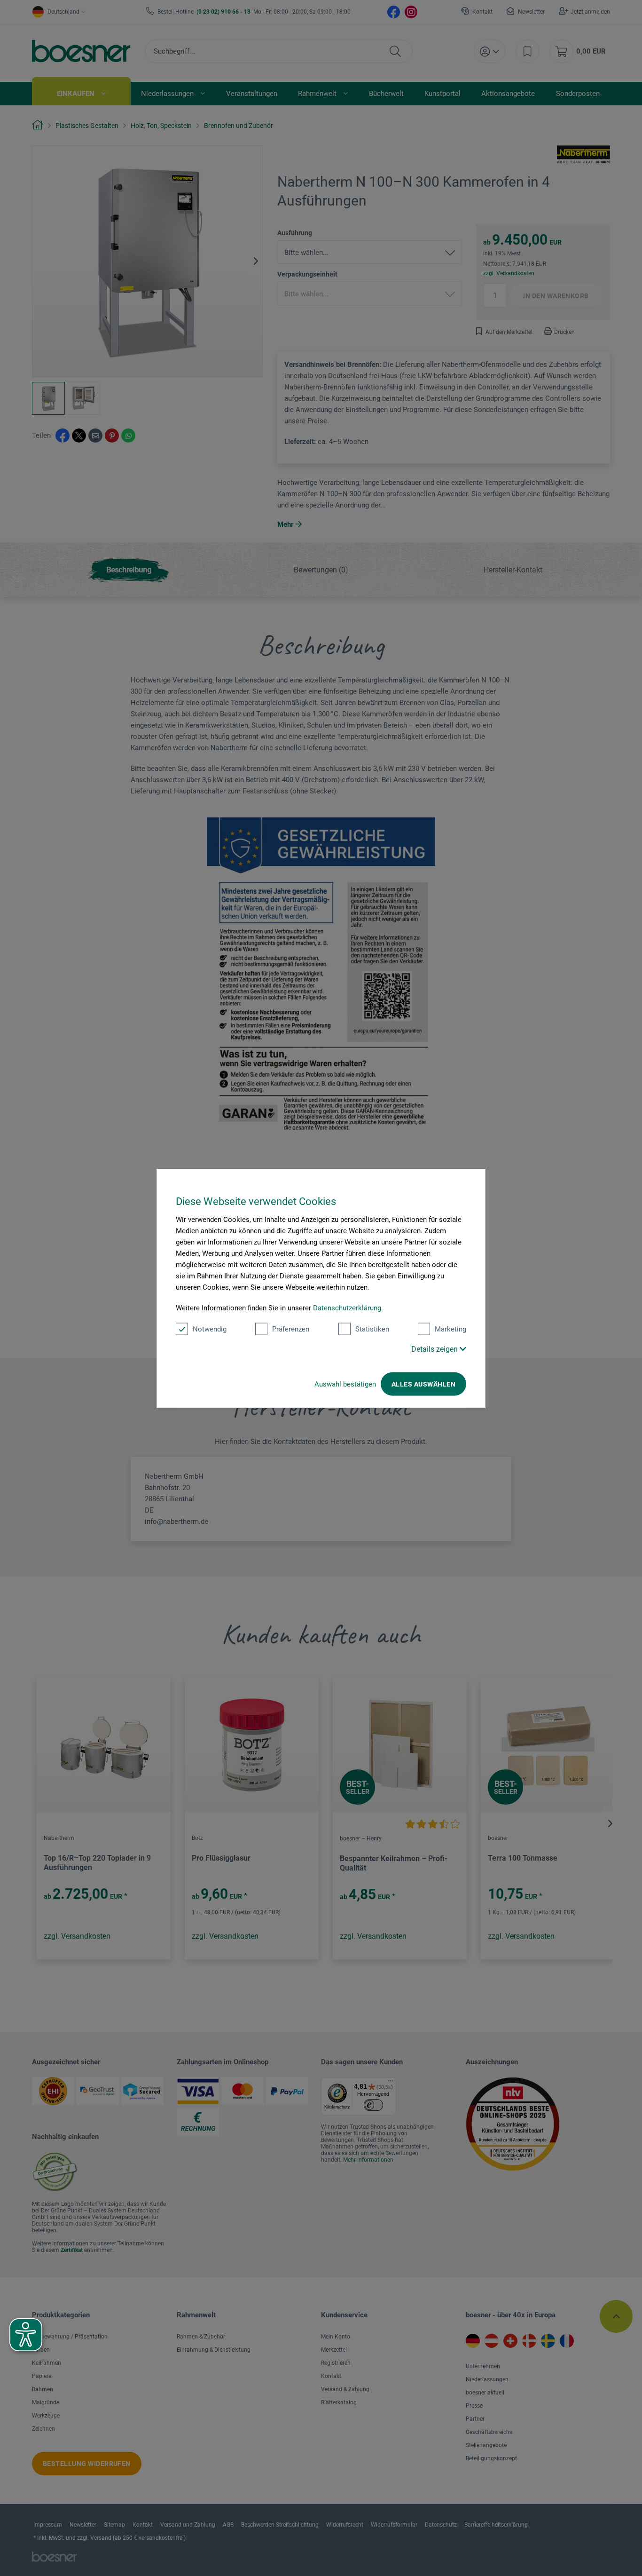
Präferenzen (291, 1329)
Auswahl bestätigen (345, 1384)
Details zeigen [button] (435, 1349)
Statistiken (372, 1329)
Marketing (450, 1329)
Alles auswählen (423, 1384)
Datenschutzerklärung (347, 1308)
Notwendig (210, 1329)
